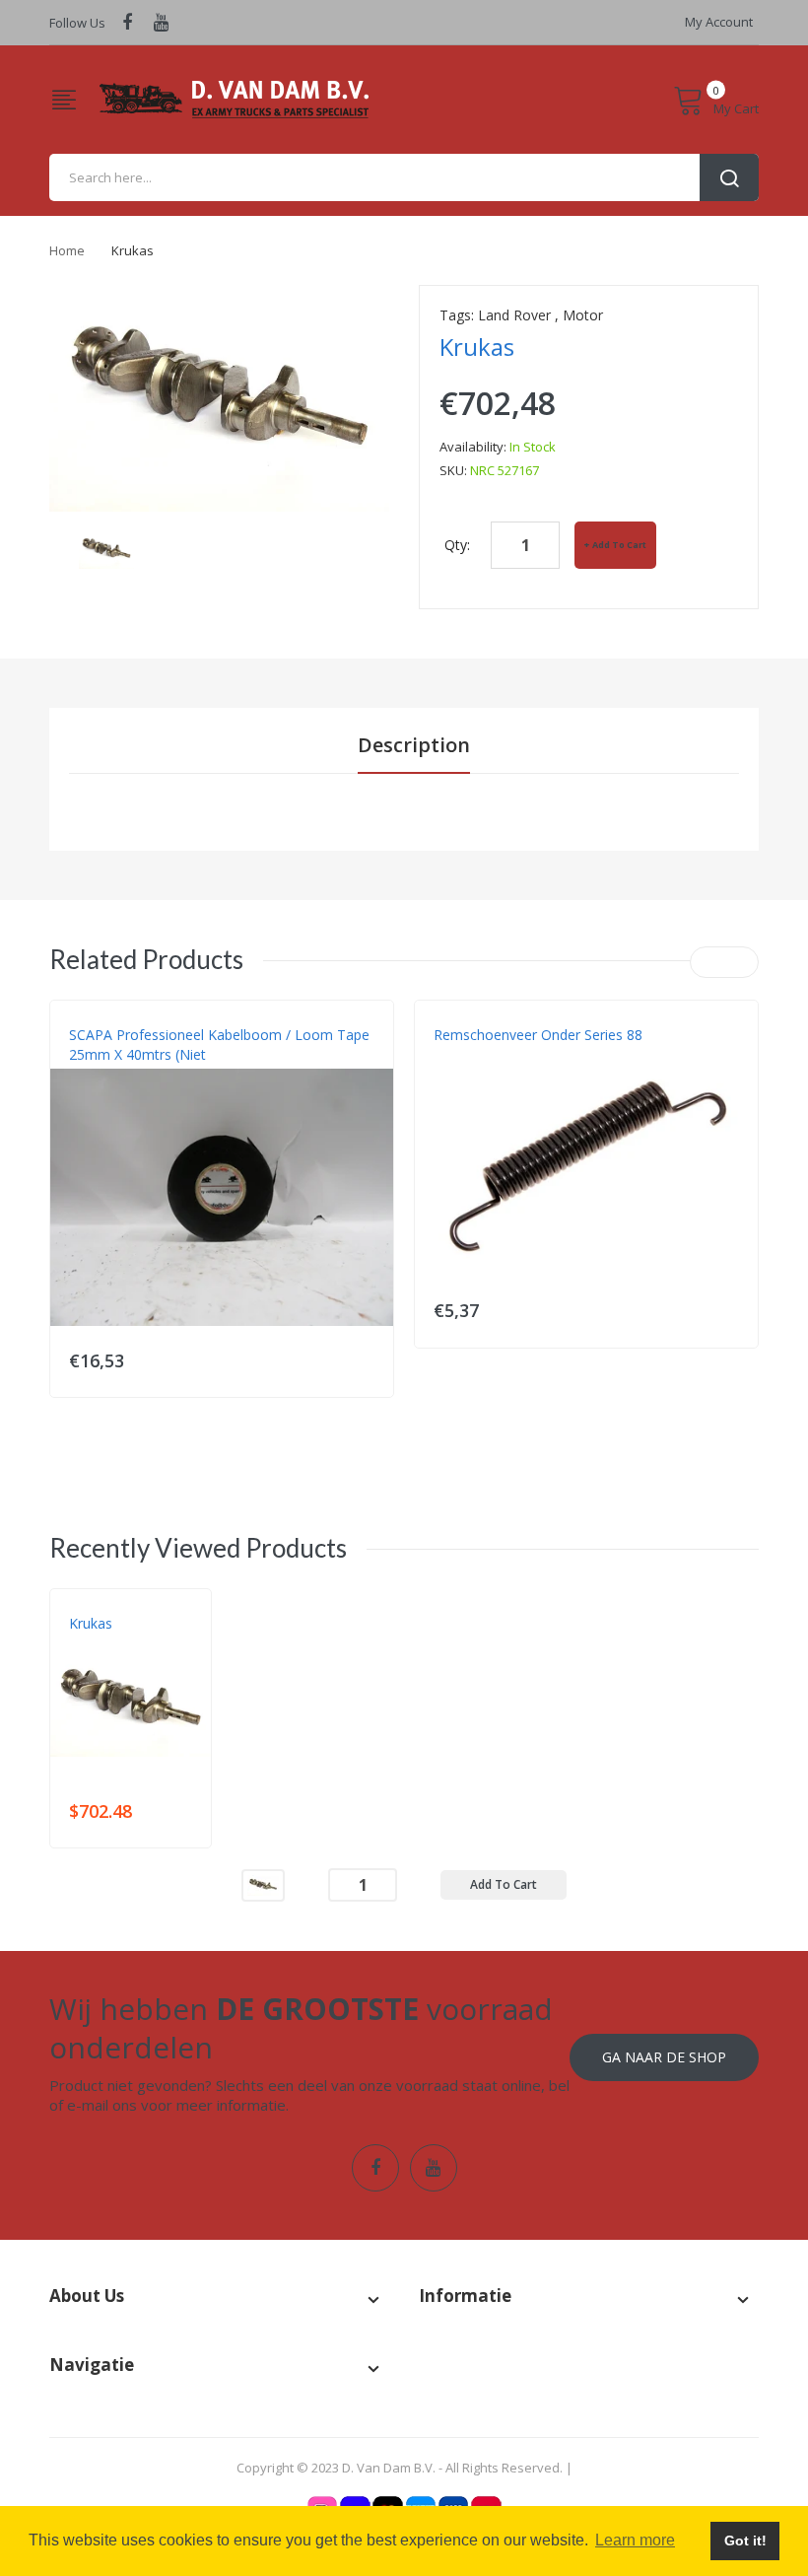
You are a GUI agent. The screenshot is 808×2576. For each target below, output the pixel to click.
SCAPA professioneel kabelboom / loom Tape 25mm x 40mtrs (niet (219, 1044)
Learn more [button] (635, 2540)
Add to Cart (619, 545)
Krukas (91, 1623)
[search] (404, 177)
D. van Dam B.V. (115, 1643)
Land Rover (514, 315)
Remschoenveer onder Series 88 (538, 1035)
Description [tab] (414, 745)
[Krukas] (106, 549)
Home (67, 250)
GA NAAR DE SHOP (664, 2057)
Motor (583, 315)
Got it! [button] (745, 2541)
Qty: (457, 545)
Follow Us (77, 23)
